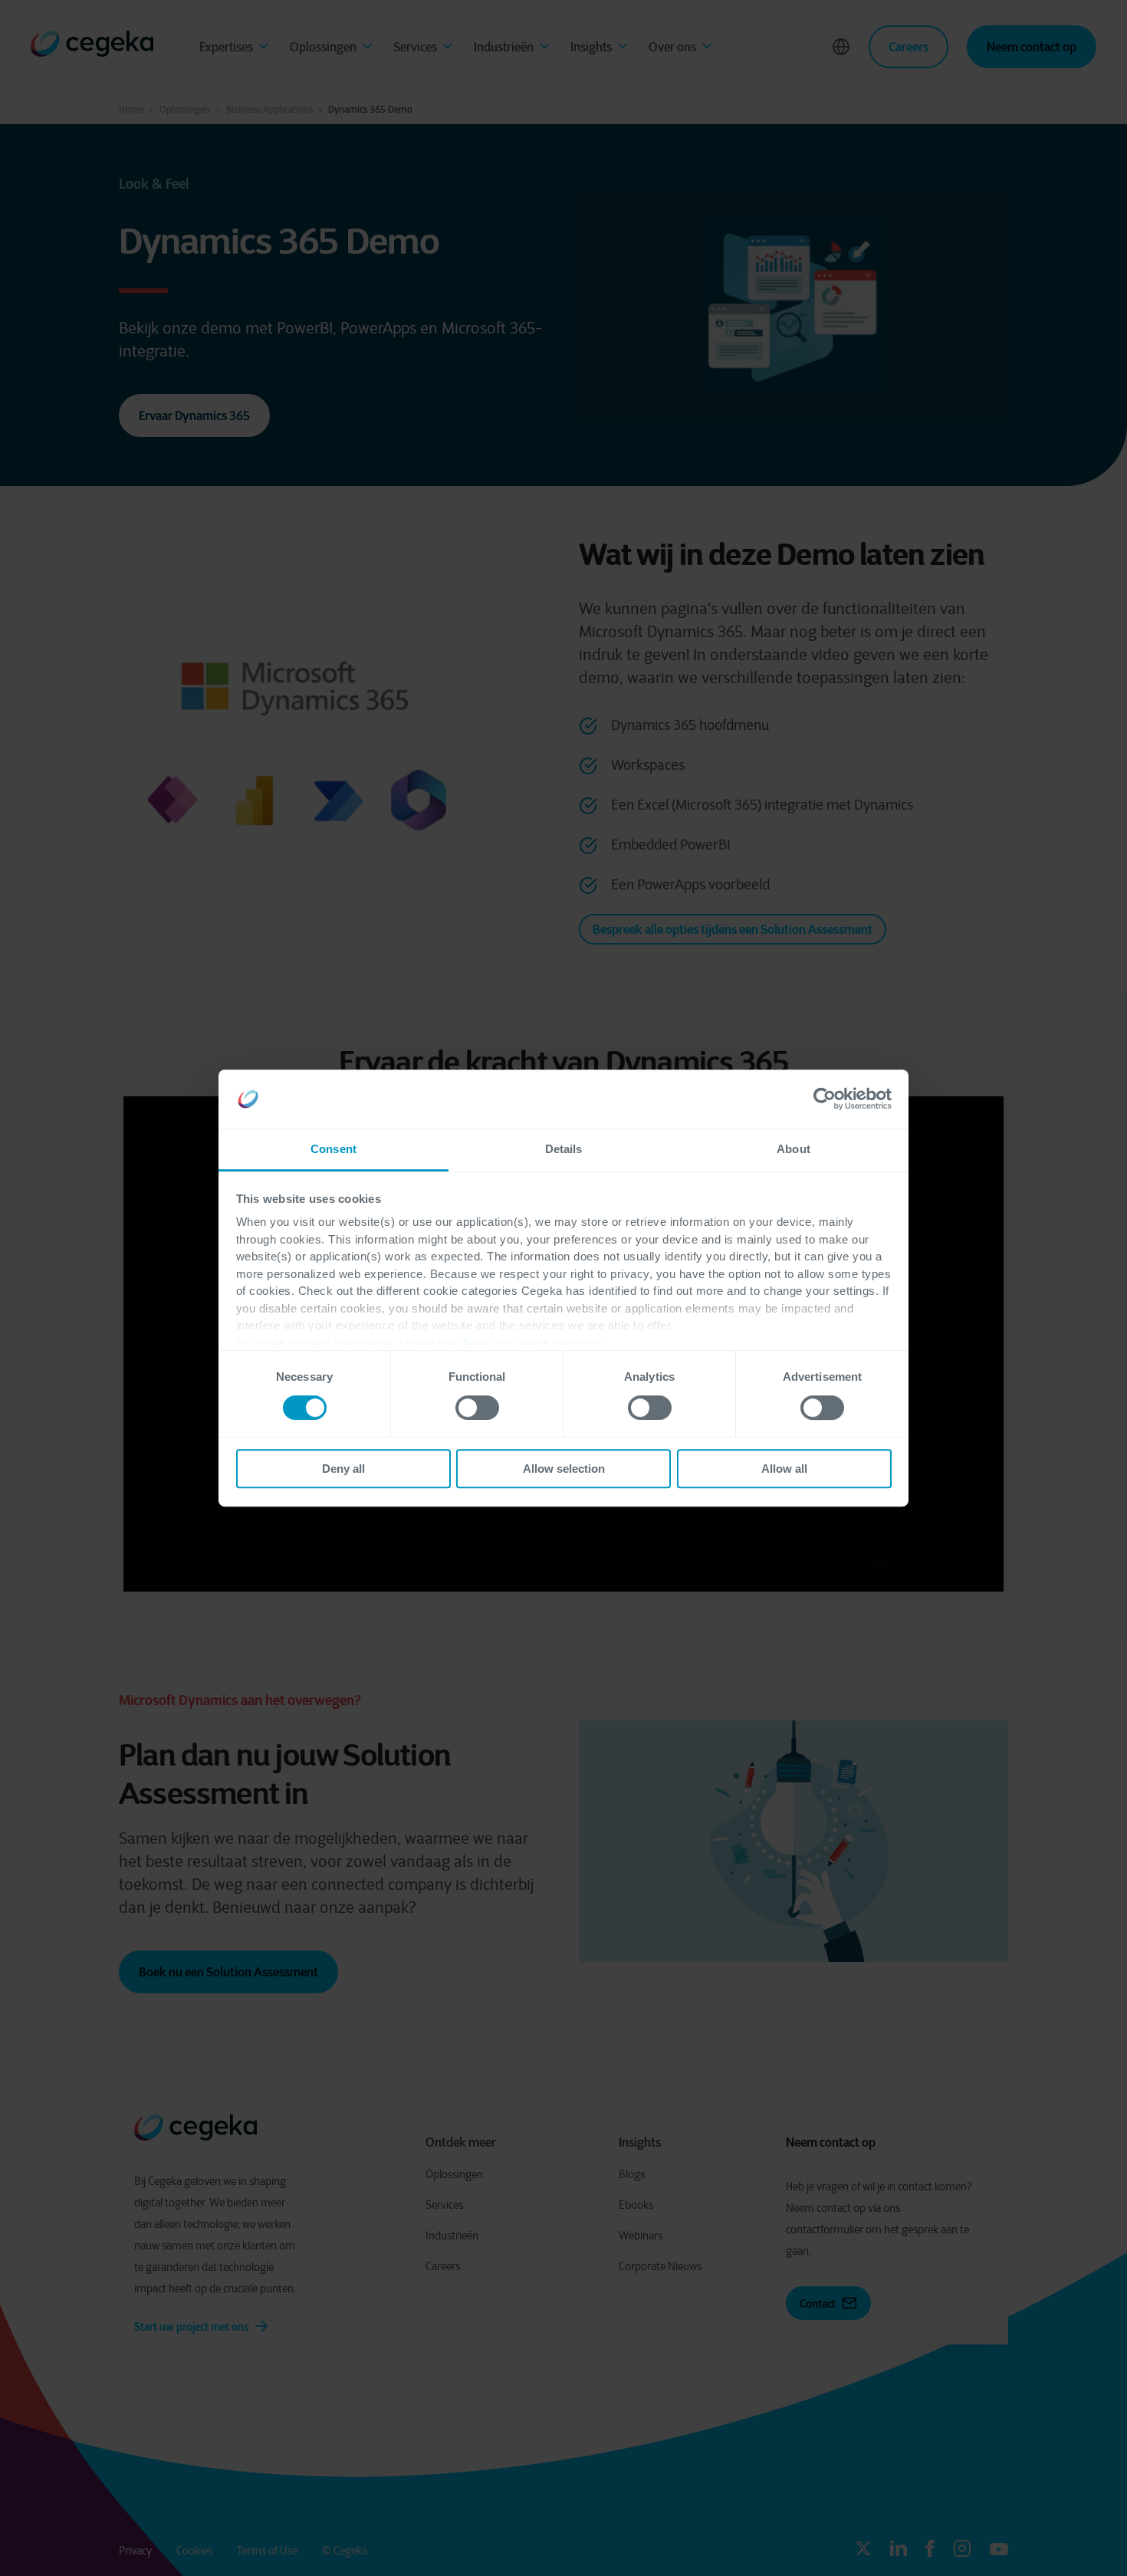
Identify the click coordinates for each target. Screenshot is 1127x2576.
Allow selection (564, 1469)
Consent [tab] (333, 1149)
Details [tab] (564, 1149)
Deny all (343, 1469)
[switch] (477, 1408)
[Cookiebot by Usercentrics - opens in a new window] (825, 1099)
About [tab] (793, 1149)
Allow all (784, 1469)
